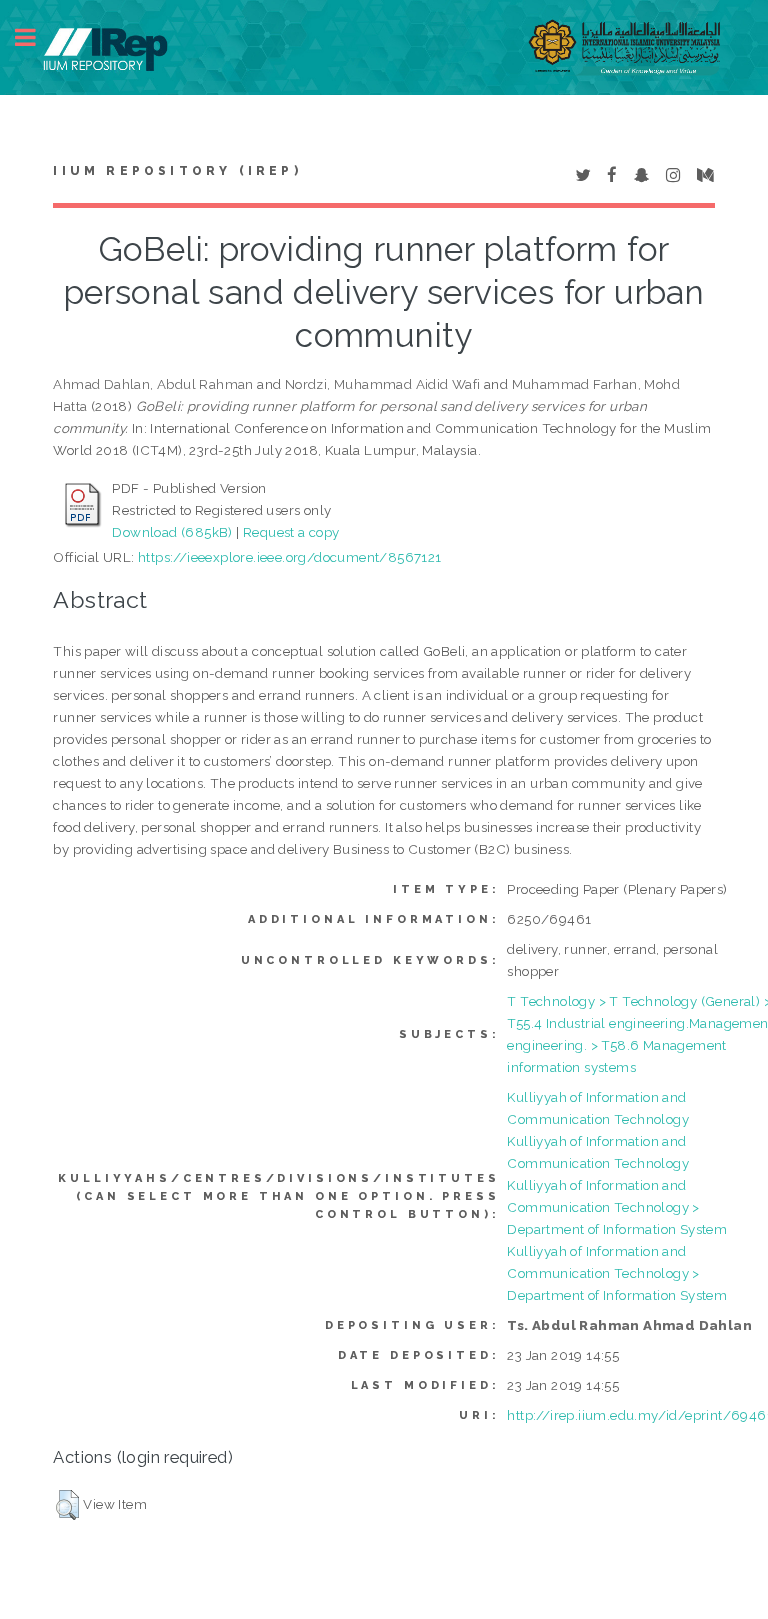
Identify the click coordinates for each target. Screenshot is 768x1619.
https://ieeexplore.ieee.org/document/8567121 (290, 557)
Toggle (36, 37)
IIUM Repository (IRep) (177, 171)
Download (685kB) (172, 532)
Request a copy (291, 532)
